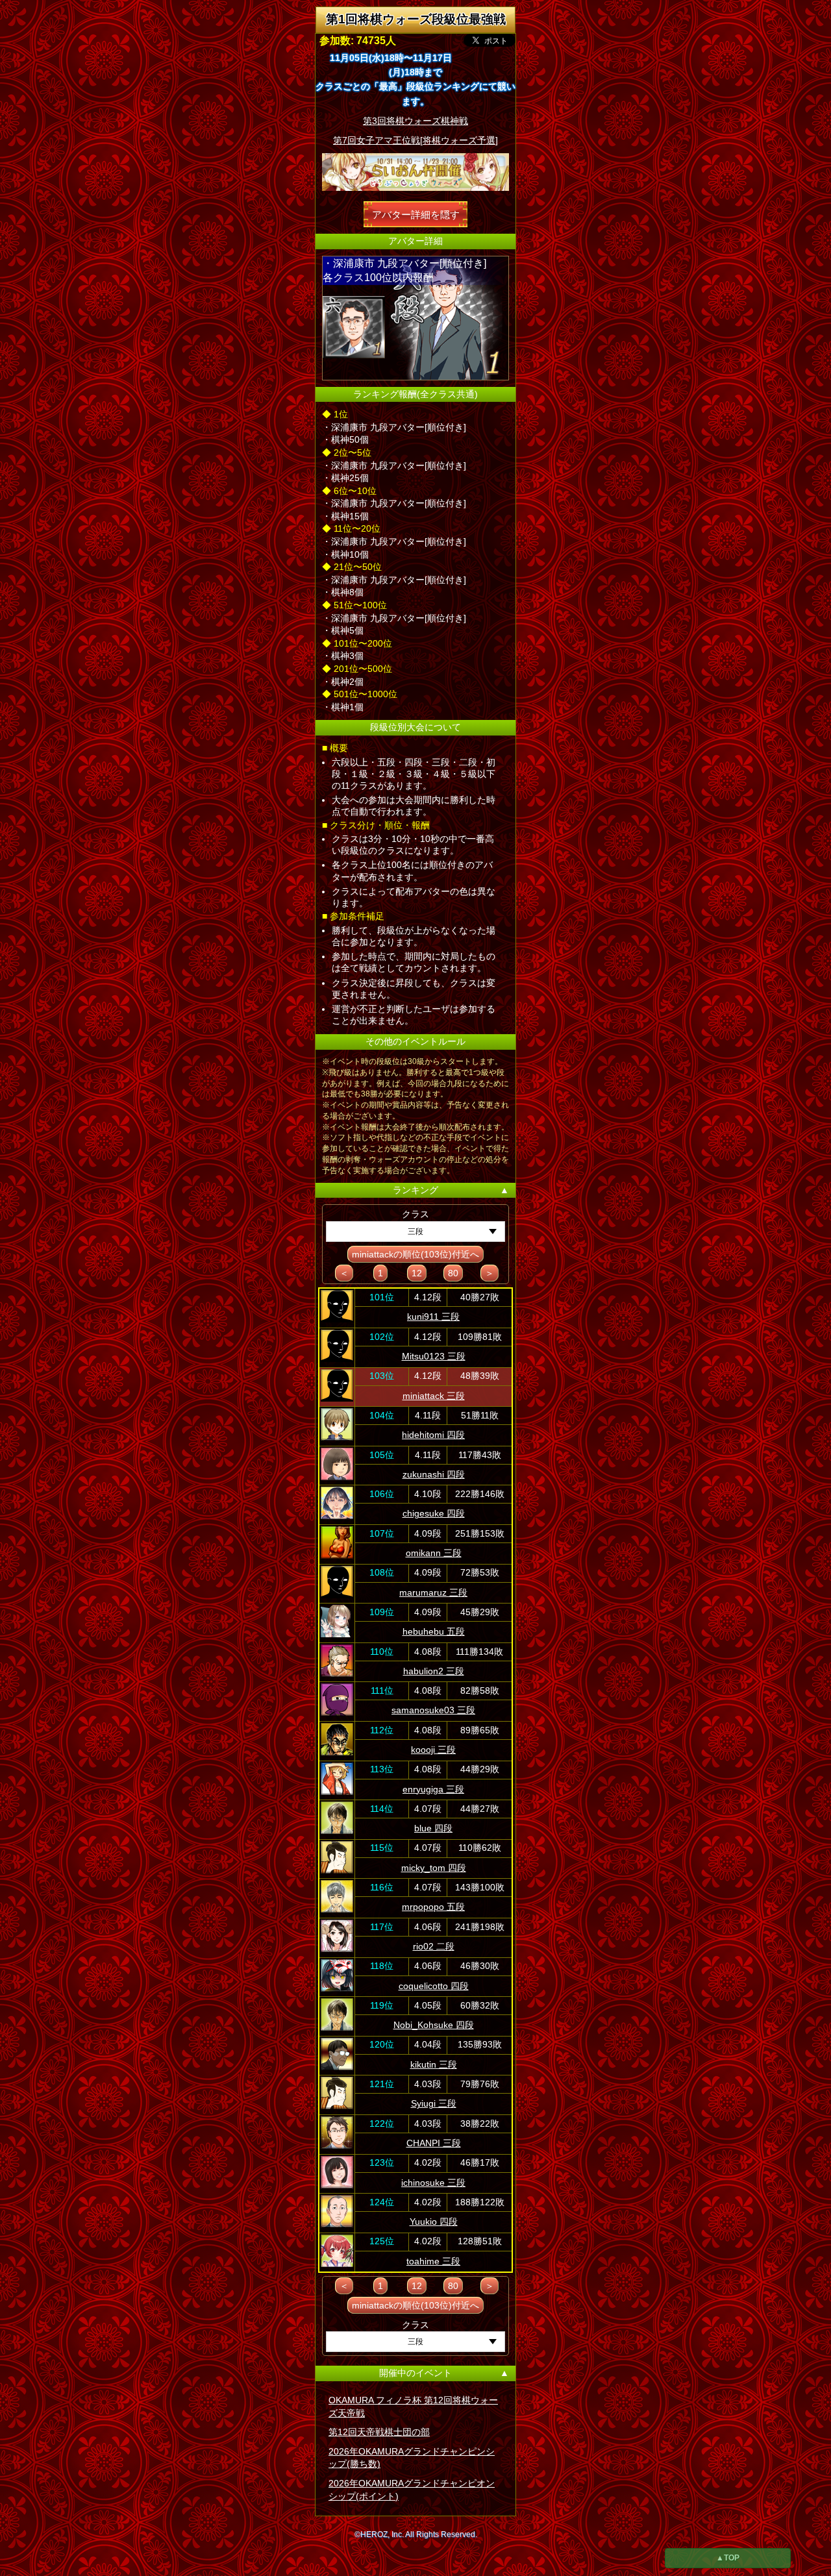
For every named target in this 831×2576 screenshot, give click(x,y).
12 (417, 1273)
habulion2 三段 (434, 1671)
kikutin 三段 (434, 2064)
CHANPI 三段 (434, 2143)
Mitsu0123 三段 (434, 1356)
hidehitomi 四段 (433, 1435)
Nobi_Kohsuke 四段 (434, 2025)
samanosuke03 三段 (433, 1710)
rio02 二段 (434, 1946)
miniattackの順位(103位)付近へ (415, 1254)
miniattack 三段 (434, 1396)
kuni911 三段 (433, 1317)
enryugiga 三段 (433, 1789)
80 (453, 1273)
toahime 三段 (433, 2261)
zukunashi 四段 (434, 1474)
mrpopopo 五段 (433, 1907)
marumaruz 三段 (433, 1592)
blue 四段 (433, 1828)
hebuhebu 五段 (434, 1631)
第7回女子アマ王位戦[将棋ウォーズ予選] (415, 140)
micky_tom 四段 (434, 1868)
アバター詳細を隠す (416, 214)
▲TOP (728, 2558)
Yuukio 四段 (434, 2222)
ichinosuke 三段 (433, 2183)
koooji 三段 (433, 1750)
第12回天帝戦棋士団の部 (379, 2432)
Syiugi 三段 (434, 2103)
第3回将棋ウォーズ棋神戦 (415, 121)
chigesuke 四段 (434, 1513)
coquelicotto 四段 (434, 1986)
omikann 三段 (434, 1553)
